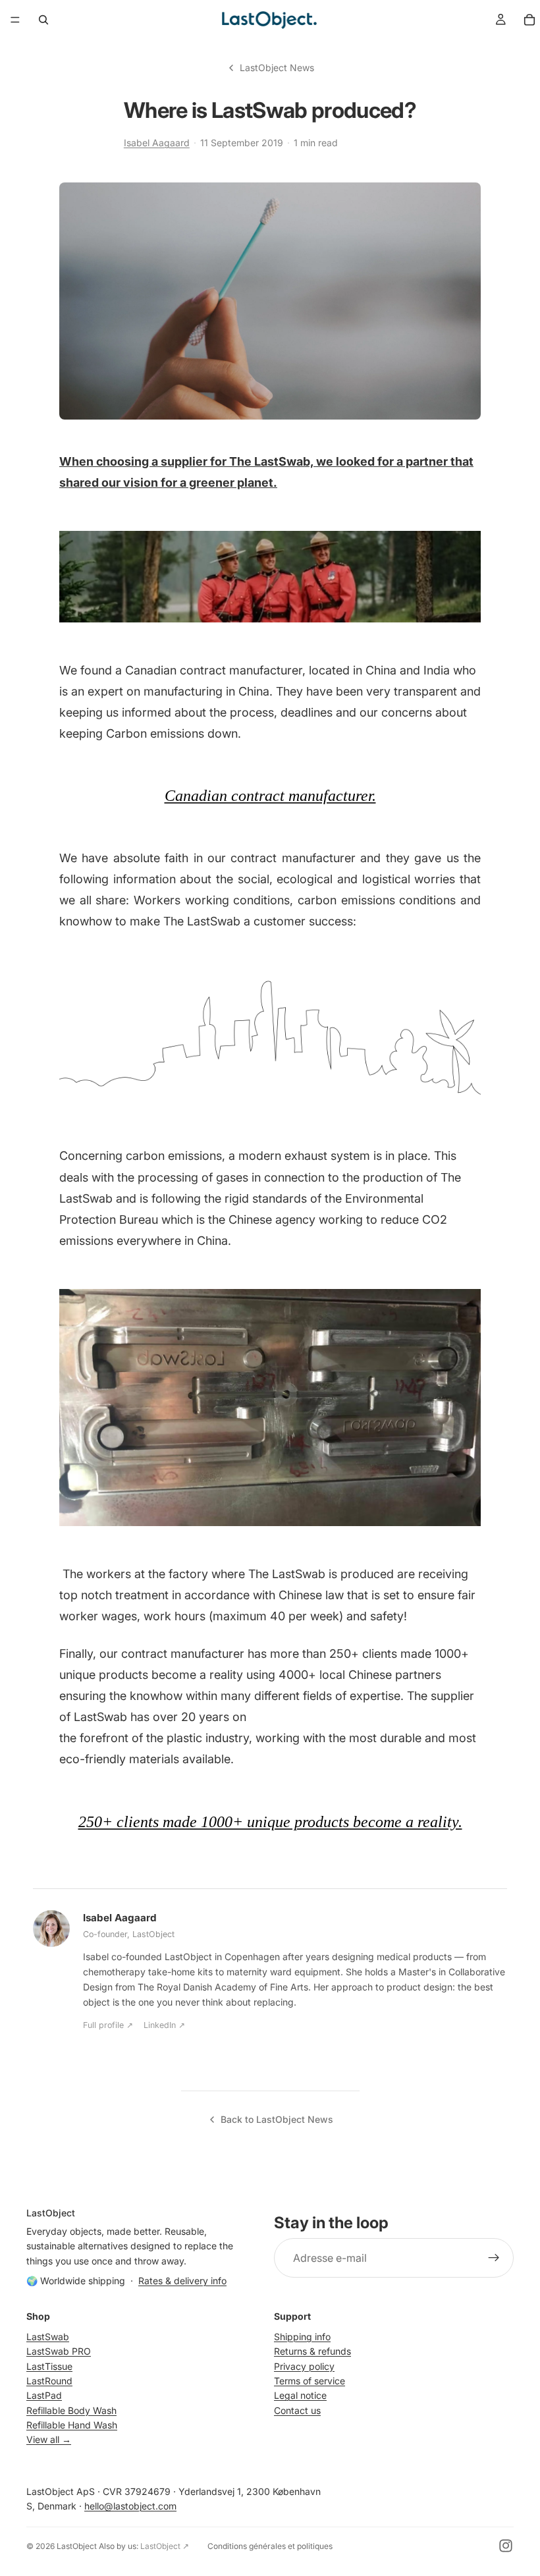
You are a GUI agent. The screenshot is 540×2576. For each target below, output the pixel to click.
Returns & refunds (312, 2351)
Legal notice (300, 2395)
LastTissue (49, 2366)
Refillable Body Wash (71, 2410)
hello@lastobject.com (130, 2506)
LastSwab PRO (59, 2351)
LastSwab (48, 2337)
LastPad (44, 2395)
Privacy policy (304, 2366)
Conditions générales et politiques (270, 2546)
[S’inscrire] (494, 2258)
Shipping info (302, 2337)
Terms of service (310, 2381)
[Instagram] (506, 2546)
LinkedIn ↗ (164, 2025)
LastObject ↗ (165, 2546)
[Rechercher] (43, 20)
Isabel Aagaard (157, 143)
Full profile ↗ (108, 2025)
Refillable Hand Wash (72, 2425)
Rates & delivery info (182, 2281)
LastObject (77, 2546)
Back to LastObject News (277, 2119)
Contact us (297, 2410)
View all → (49, 2439)
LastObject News (277, 68)
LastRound (49, 2381)
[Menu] (15, 20)
